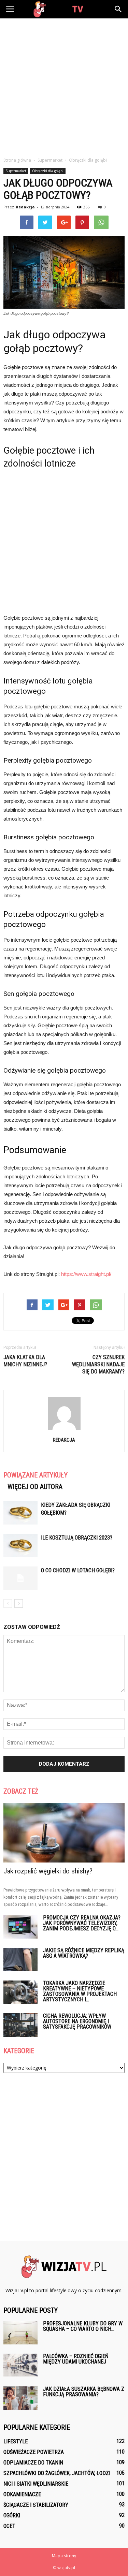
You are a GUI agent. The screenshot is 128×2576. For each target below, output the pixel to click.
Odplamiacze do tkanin (33, 2463)
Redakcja (25, 207)
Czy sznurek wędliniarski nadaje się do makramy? (98, 1364)
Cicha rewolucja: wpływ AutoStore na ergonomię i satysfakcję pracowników (77, 2021)
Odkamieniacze (22, 2494)
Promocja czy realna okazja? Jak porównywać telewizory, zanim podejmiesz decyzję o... (82, 1923)
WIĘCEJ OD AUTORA (35, 1487)
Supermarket (16, 171)
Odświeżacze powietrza (34, 2452)
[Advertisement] (64, 86)
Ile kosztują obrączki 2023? (77, 1538)
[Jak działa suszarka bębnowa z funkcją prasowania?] (20, 2398)
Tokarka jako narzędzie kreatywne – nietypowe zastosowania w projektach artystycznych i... (80, 1991)
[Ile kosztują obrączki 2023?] (20, 1545)
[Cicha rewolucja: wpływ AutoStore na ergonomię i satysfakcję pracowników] (20, 2025)
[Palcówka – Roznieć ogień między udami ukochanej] (20, 2365)
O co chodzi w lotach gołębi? (78, 1570)
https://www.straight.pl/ (86, 1274)
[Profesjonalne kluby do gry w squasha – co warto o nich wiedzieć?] (20, 2333)
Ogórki (12, 2515)
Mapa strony (64, 2556)
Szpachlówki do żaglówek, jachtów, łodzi (57, 2473)
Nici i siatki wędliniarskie (36, 2484)
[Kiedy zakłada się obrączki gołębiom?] (20, 1513)
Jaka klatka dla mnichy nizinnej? (25, 1361)
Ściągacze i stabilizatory (36, 2505)
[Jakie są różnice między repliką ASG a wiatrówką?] (20, 1960)
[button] (118, 9)
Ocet (9, 2526)
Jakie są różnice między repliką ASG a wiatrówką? (84, 1953)
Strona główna (17, 160)
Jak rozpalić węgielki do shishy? (48, 1871)
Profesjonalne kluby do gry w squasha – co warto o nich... (83, 2326)
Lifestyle (16, 2441)
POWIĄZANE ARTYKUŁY (35, 1475)
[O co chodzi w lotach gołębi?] (20, 1578)
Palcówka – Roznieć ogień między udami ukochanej (76, 2359)
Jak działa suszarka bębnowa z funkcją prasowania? (84, 2392)
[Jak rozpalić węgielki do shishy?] (64, 1833)
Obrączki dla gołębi (48, 171)
